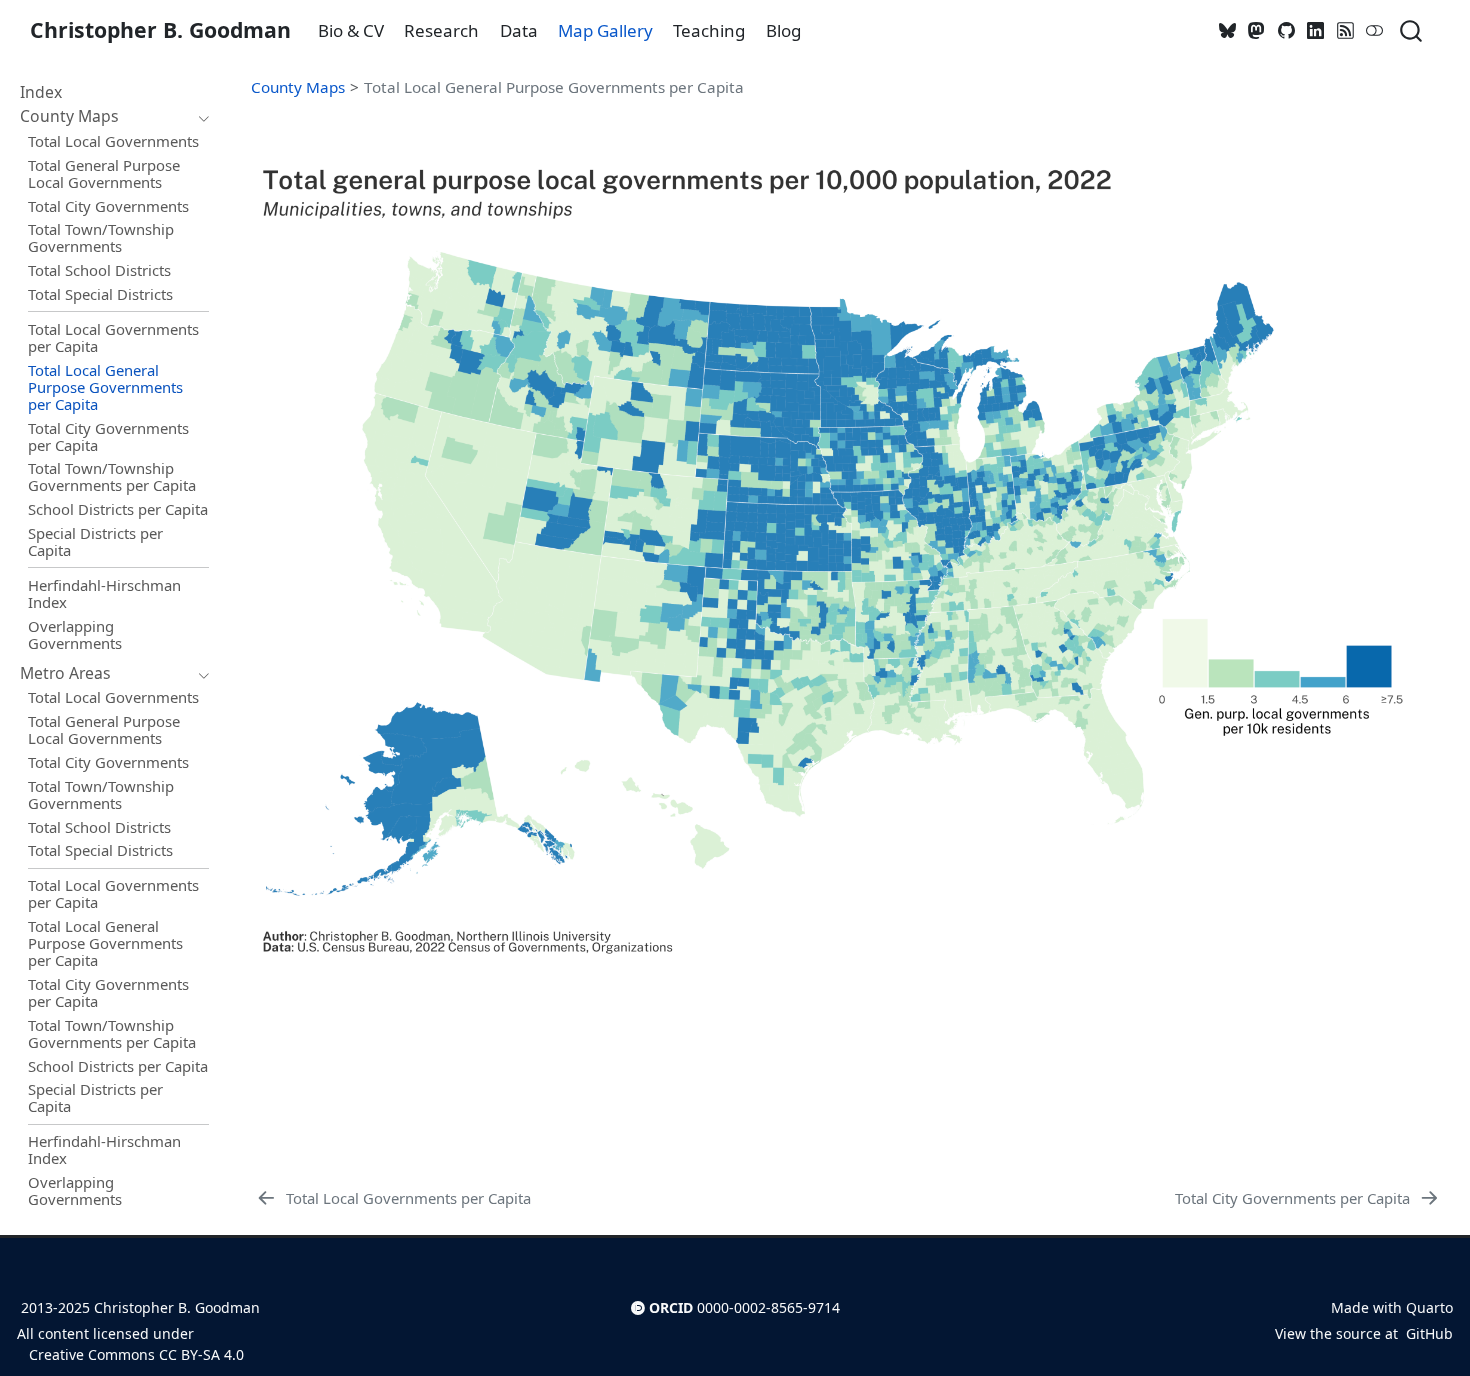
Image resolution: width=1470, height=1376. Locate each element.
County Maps (298, 87)
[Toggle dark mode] (1375, 30)
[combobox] (1412, 30)
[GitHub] (1287, 30)
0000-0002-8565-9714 (768, 1307)
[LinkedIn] (1316, 30)
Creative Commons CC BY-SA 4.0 (134, 1354)
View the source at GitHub (1364, 1333)
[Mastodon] (1257, 30)
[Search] (1411, 30)
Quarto (1429, 1307)
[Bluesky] (1228, 30)
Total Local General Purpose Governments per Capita (554, 87)
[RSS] (1346, 30)
